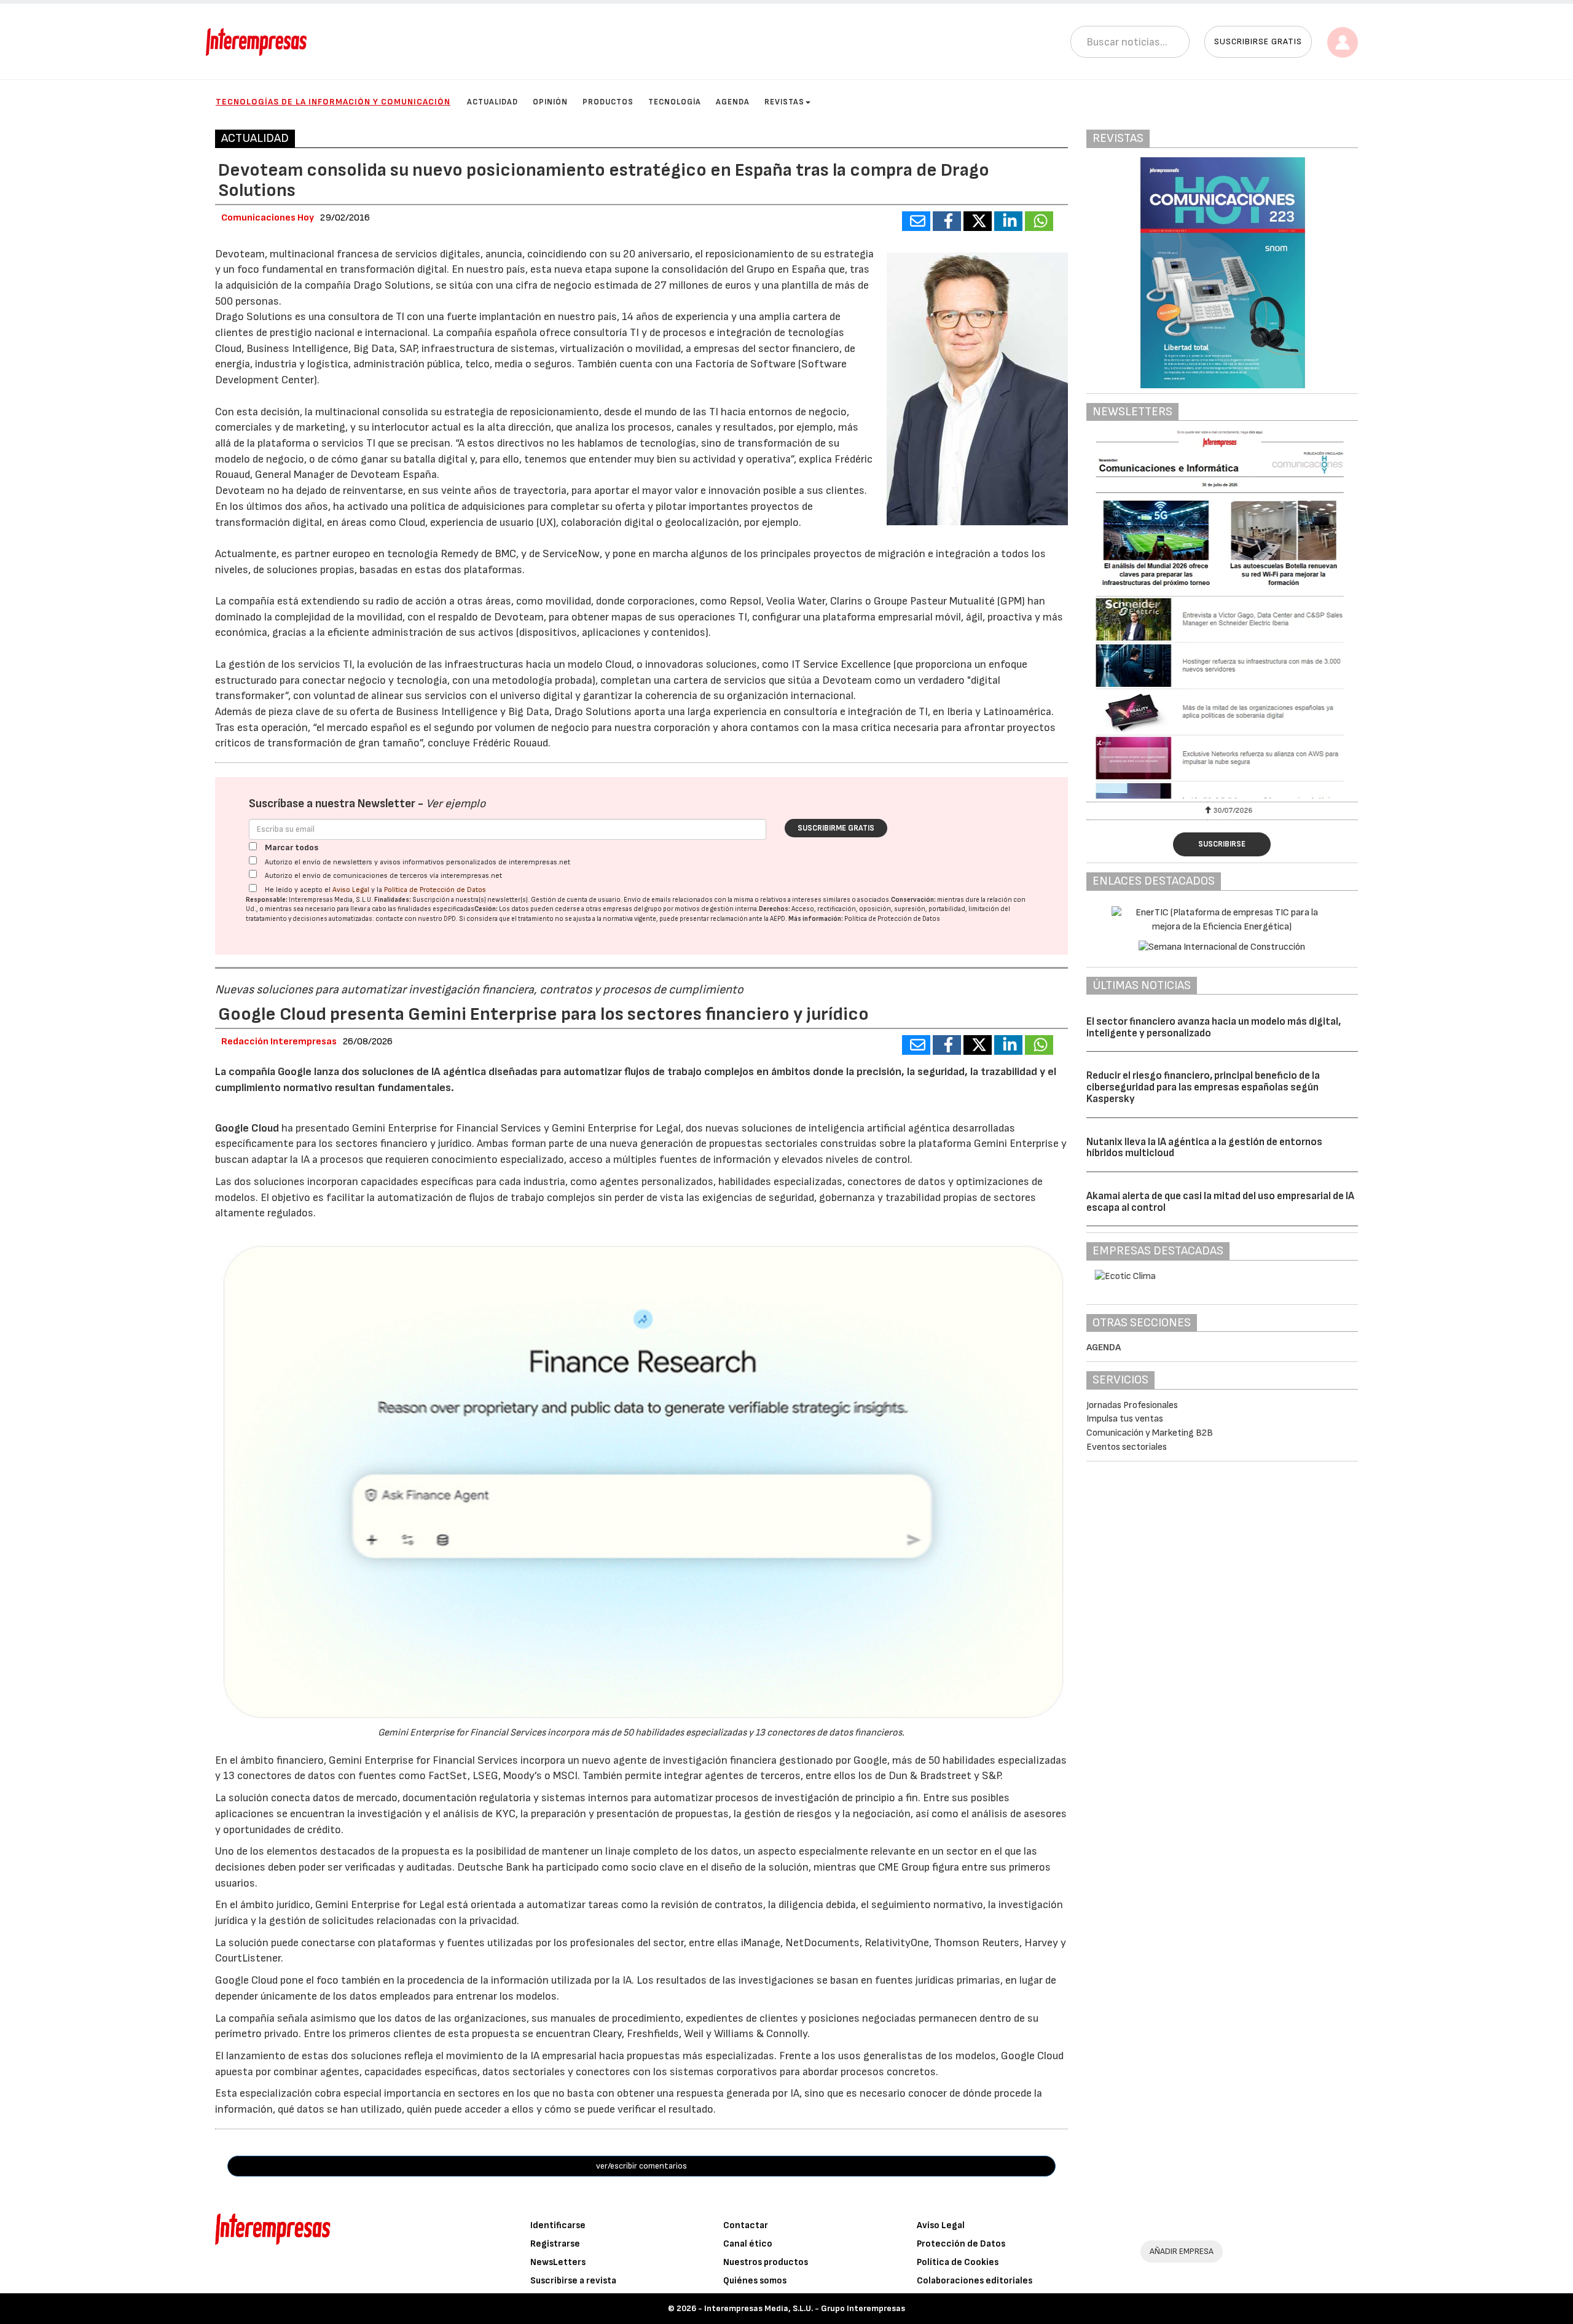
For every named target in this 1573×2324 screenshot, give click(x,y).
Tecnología (675, 102)
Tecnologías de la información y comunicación (333, 102)
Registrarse (555, 2244)
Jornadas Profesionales (1132, 1405)
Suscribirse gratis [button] (1258, 41)
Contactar (746, 2225)
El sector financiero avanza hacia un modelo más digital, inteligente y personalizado (1214, 1027)
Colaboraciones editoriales (975, 2281)
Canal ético (748, 2244)
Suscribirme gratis (836, 828)
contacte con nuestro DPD (416, 919)
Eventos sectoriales (1127, 1447)
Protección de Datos (961, 2244)
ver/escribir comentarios (641, 2166)
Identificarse (558, 2225)
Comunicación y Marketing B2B (1150, 1433)
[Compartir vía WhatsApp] (1039, 221)
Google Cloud (247, 1128)
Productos (608, 102)
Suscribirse (1222, 844)
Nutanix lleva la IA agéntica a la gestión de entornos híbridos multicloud (1204, 1148)
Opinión (550, 102)
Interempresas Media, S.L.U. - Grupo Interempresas (805, 2308)
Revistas (784, 102)
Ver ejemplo (456, 804)
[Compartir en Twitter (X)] (978, 221)
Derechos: (775, 909)
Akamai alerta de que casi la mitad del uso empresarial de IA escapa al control (1220, 1202)
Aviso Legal (351, 890)
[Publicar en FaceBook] (947, 221)
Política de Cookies (958, 2262)
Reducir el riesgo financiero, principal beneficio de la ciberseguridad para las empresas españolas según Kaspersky (1203, 1087)
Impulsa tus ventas (1125, 1419)
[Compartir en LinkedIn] (1008, 221)
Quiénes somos (755, 2281)
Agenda (733, 102)
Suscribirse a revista (573, 2281)
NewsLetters (558, 2262)
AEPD (778, 919)
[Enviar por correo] (916, 221)
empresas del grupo (632, 909)
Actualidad (492, 102)
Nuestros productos (766, 2262)
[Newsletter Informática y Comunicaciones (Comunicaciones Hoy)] (1222, 614)
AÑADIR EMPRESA (1182, 2251)
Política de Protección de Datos (435, 890)
